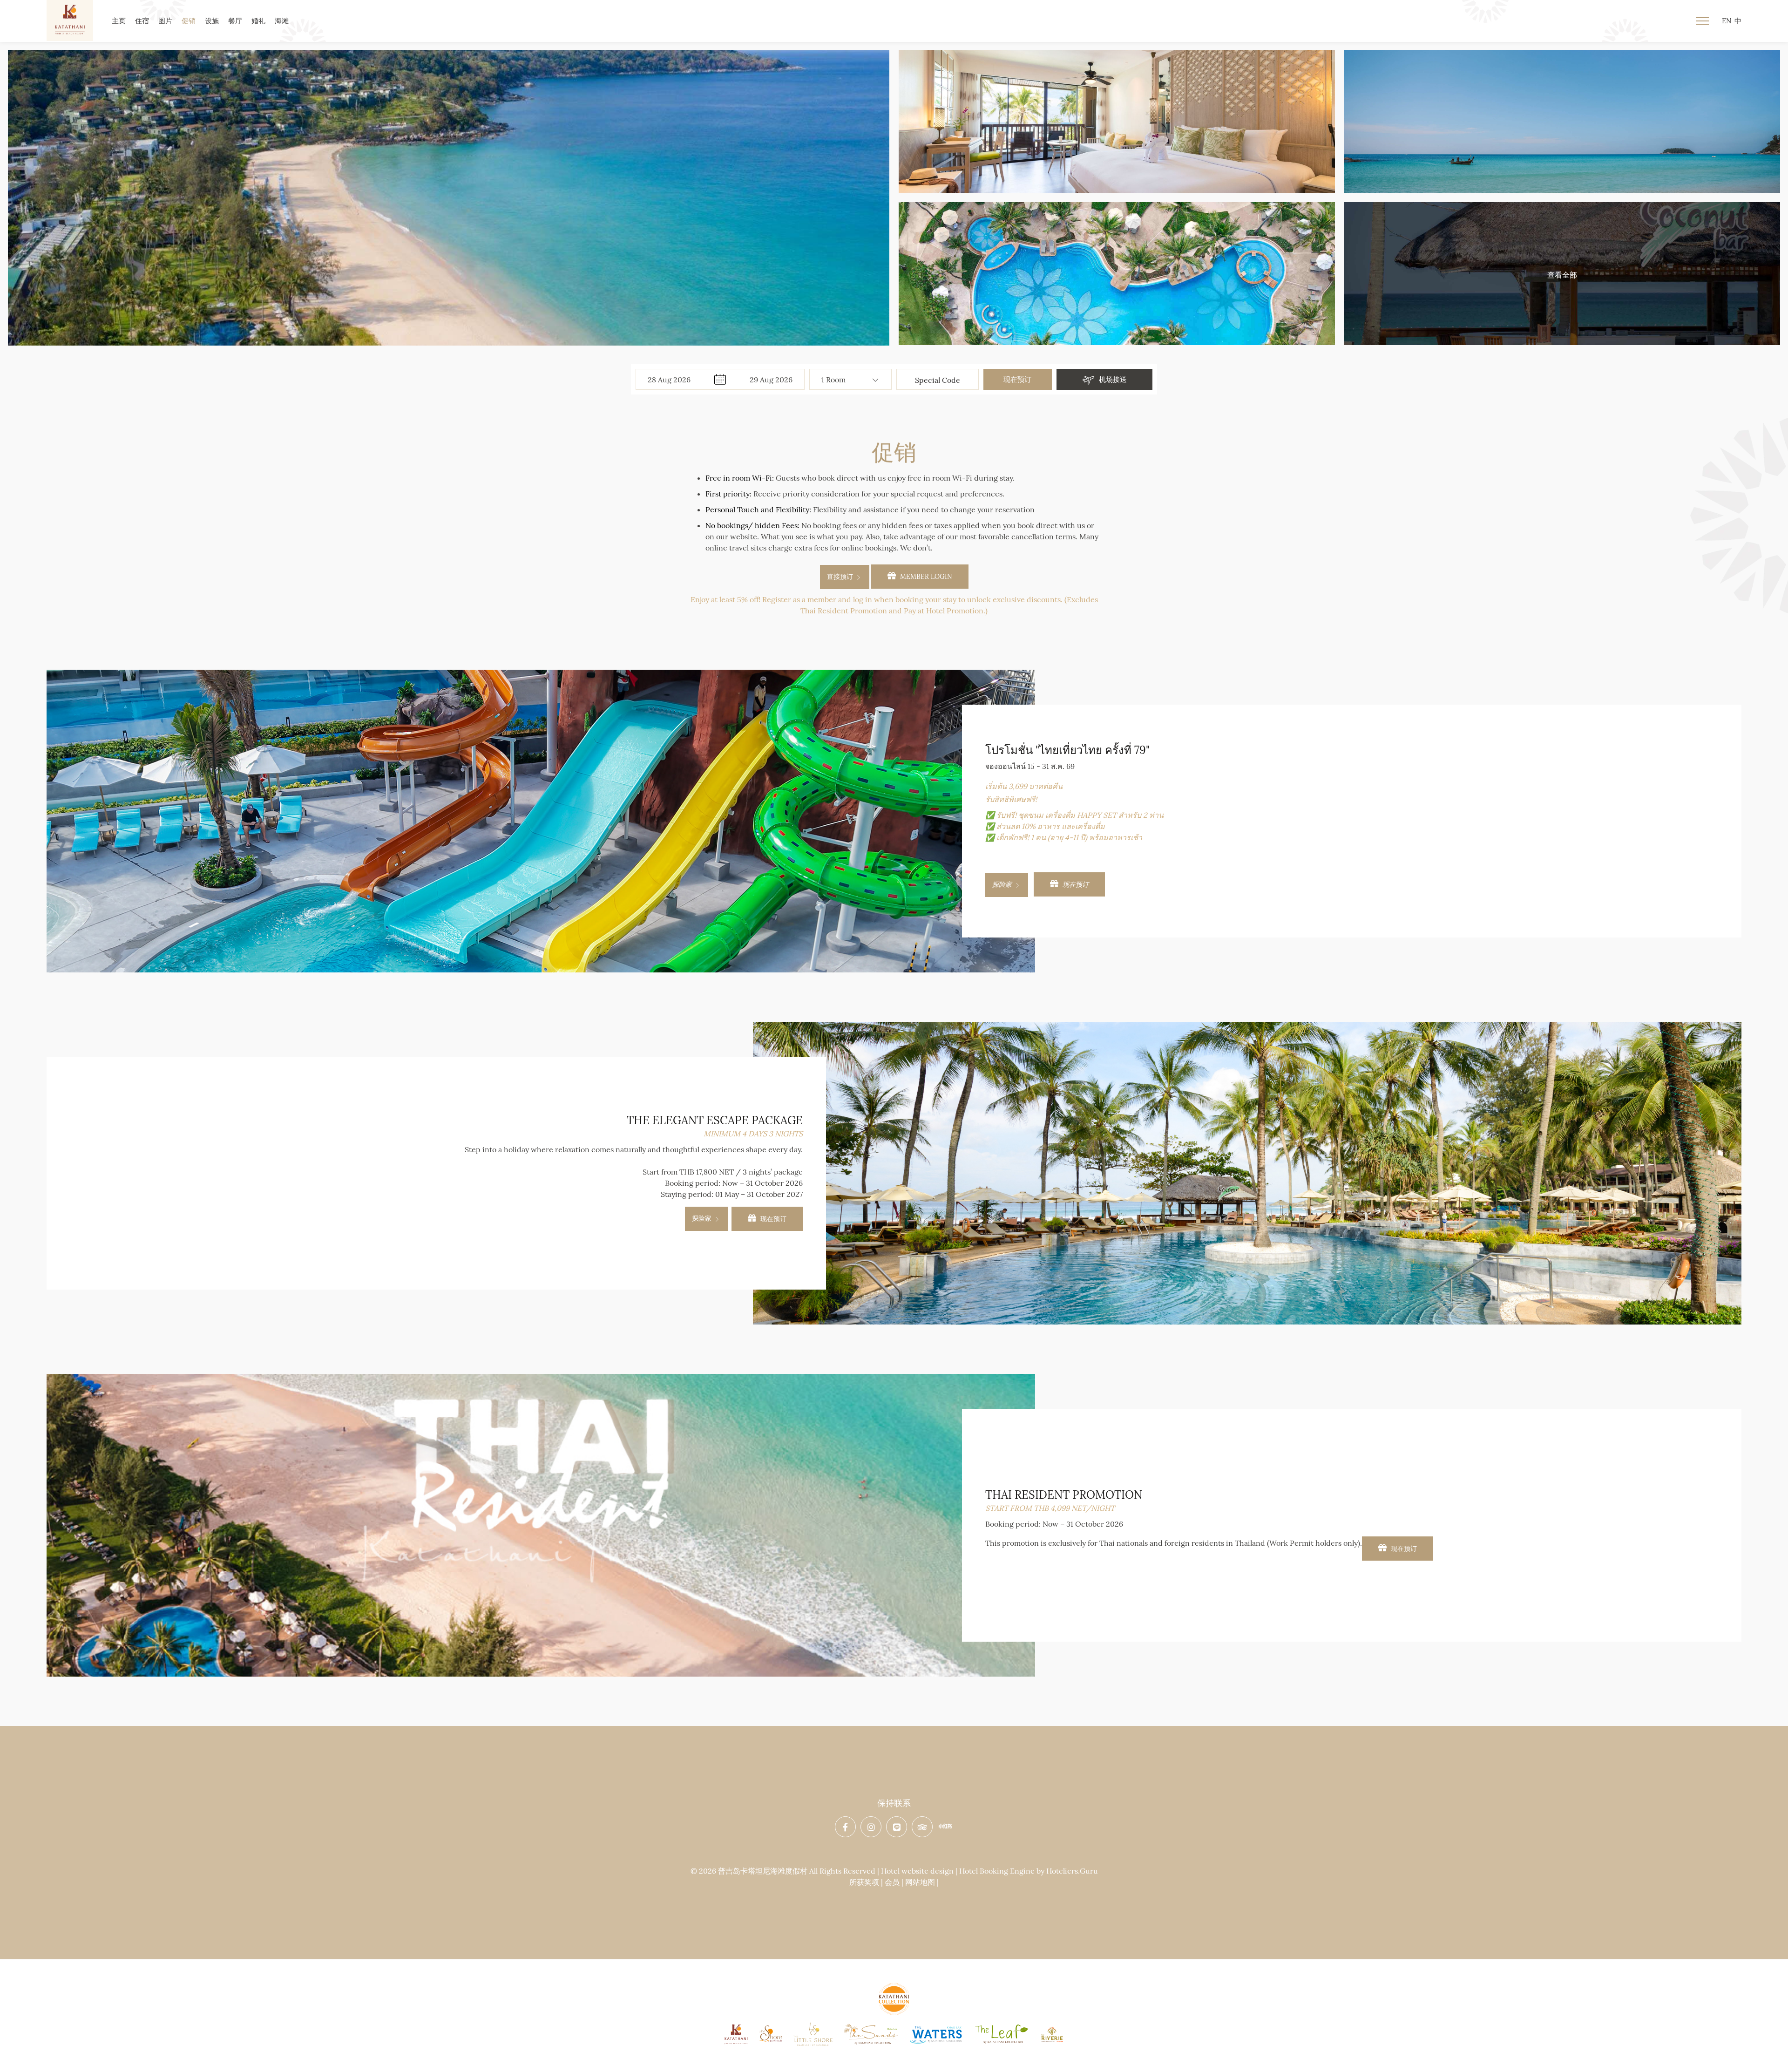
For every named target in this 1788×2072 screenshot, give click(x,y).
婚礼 (258, 21)
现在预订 (1017, 379)
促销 (189, 21)
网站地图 (920, 1882)
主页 (119, 21)
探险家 (1003, 884)
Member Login (925, 577)
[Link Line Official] (897, 1827)
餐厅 (235, 21)
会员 (892, 1882)
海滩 (282, 21)
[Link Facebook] (846, 1827)
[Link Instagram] (872, 1827)
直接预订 (841, 577)
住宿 (142, 21)
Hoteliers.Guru (1072, 1871)
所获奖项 (864, 1882)
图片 (165, 21)
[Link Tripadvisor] (923, 1827)
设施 (212, 21)
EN (1727, 21)
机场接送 (1112, 379)
